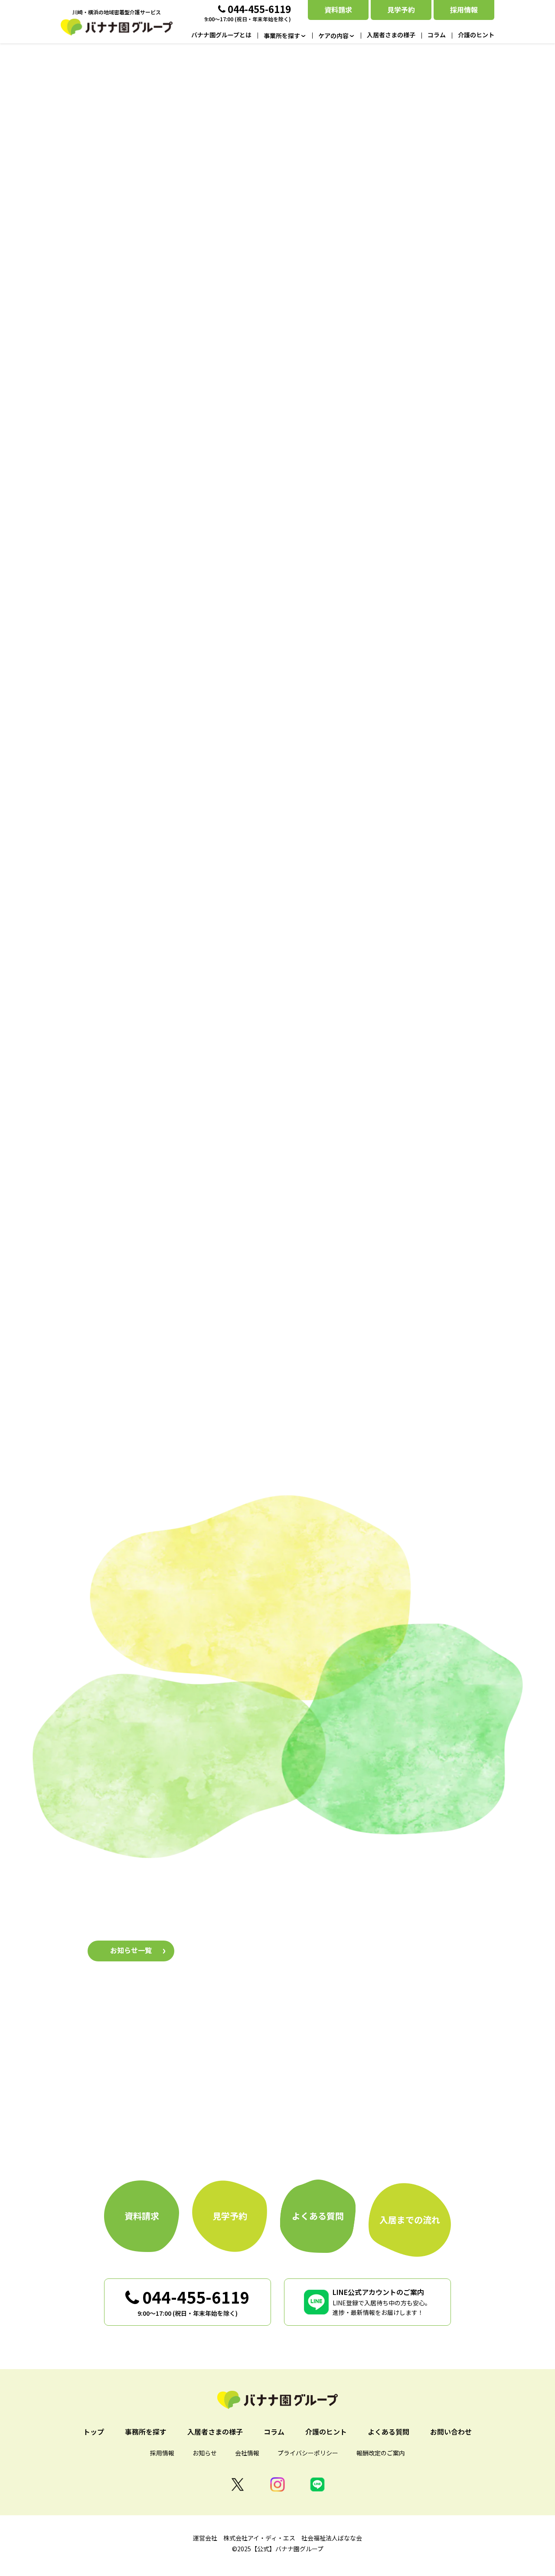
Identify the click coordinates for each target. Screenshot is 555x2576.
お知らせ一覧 (131, 1950)
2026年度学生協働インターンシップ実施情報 (284, 1959)
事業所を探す (173, 976)
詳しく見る (158, 1253)
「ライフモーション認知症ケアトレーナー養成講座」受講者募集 (314, 1921)
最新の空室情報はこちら (277, 422)
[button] (156, 584)
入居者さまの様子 (277, 1796)
